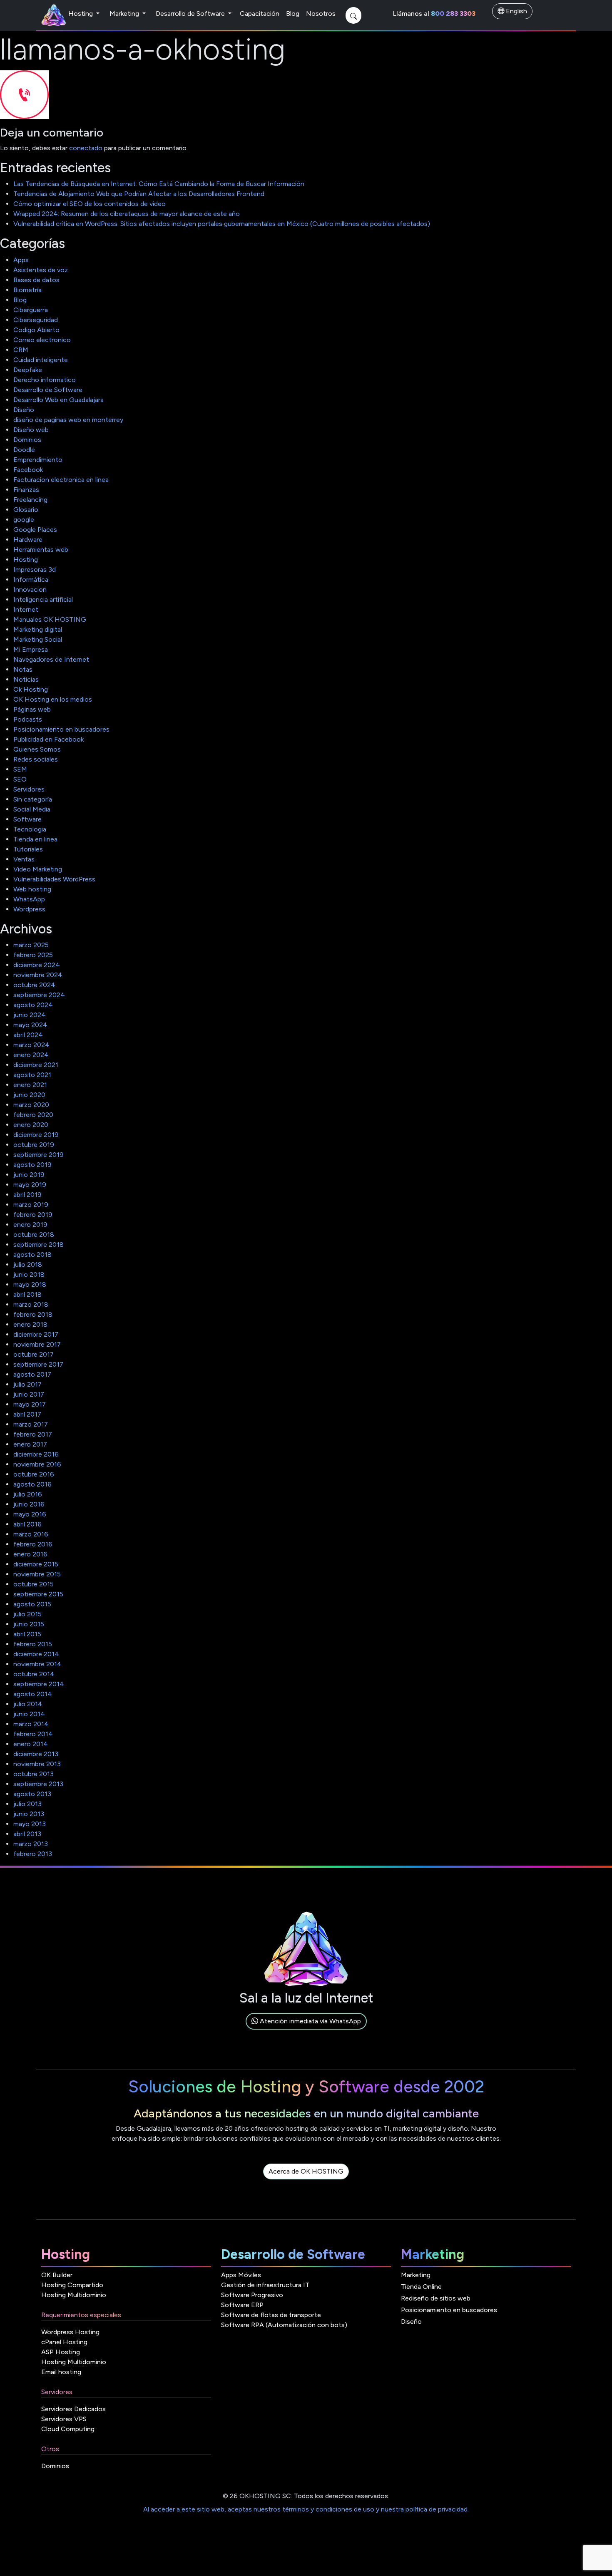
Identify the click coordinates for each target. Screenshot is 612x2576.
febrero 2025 (33, 955)
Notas (23, 669)
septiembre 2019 (39, 1155)
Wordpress (29, 909)
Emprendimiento (38, 460)
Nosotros (321, 14)
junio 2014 (29, 1714)
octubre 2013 (34, 1774)
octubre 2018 (34, 1235)
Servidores (29, 789)
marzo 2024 (31, 1045)
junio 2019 (29, 1175)
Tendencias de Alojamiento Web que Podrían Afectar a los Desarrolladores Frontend (139, 194)
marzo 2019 (31, 1205)
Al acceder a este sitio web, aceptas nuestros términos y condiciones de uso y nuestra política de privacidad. (306, 2509)
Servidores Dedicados (73, 2409)
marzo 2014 (31, 1724)
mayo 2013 (30, 1824)
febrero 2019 (33, 1215)
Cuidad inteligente (41, 360)
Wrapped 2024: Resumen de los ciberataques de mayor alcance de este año (127, 214)
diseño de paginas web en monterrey (68, 420)
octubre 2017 (34, 1354)
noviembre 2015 (37, 1574)
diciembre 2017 (36, 1334)
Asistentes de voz (41, 270)
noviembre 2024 (38, 975)
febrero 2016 (33, 1544)
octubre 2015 (34, 1584)
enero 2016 (30, 1554)
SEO (20, 779)
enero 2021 (30, 1085)
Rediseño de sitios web (436, 2298)
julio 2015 (27, 1614)
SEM (20, 769)
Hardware (28, 540)
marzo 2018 (31, 1304)
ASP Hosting (61, 2352)
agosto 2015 (32, 1604)
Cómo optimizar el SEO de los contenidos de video (90, 204)
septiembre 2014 (39, 1684)
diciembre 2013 (36, 1754)
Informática (31, 579)
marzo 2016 (31, 1534)
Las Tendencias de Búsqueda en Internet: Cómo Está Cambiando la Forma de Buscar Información (159, 184)
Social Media (32, 809)
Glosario (26, 510)
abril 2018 (27, 1294)
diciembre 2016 (36, 1454)
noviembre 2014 (37, 1664)
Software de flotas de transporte (271, 2315)
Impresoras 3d (35, 570)
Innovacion (30, 589)
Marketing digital (38, 629)
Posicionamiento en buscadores (61, 729)
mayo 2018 (30, 1284)
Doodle (24, 450)
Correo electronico (42, 340)
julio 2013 (27, 1804)
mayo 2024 (30, 1025)
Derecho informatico (45, 380)
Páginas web (32, 709)
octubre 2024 (34, 985)
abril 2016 (27, 1524)
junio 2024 (30, 1015)
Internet (26, 609)
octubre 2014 (34, 1674)
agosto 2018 (32, 1254)
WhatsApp (29, 899)
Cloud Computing (68, 2429)
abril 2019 (27, 1195)
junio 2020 (29, 1095)
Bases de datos (36, 280)
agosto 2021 (32, 1075)
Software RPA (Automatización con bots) (284, 2325)
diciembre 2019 (36, 1135)
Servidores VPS (64, 2419)
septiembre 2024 (39, 995)
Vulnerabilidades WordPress (54, 879)
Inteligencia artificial (43, 599)
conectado (86, 148)
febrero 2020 (33, 1115)
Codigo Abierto (36, 330)
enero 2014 (31, 1744)
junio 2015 (29, 1624)
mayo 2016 (30, 1514)
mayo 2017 (30, 1404)
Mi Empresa (31, 649)
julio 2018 (28, 1264)
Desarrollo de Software (191, 14)
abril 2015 (27, 1634)
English (516, 11)
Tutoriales (28, 849)
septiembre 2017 (38, 1364)
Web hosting (32, 889)
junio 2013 (29, 1814)
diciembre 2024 (37, 965)
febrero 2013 (33, 1854)
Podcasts (28, 719)
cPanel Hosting (64, 2342)
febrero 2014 (33, 1734)
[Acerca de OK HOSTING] (306, 2181)
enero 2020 (31, 1125)
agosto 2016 (32, 1484)
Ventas (24, 859)
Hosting (81, 14)
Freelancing (30, 500)
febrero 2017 (33, 1434)
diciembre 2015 (36, 1564)
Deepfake (28, 370)
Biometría (27, 290)
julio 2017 (27, 1384)
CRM (21, 350)
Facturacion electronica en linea (61, 480)
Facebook (28, 470)
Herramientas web (41, 550)
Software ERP (242, 2305)
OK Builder (57, 2275)
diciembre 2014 (36, 1654)
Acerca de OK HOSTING (306, 2171)
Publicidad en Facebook (49, 739)
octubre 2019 (34, 1145)
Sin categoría (33, 799)
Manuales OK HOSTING (50, 619)
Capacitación (260, 14)
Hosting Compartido (72, 2285)
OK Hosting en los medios (53, 699)
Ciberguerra (31, 310)
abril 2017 (27, 1414)
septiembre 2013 (38, 1784)
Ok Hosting (31, 689)
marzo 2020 (31, 1105)
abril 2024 (28, 1035)
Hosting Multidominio (74, 2295)
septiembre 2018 (39, 1245)
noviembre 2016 (37, 1464)
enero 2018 (30, 1324)
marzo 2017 (31, 1424)
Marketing (125, 14)
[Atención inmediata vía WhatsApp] (306, 2031)
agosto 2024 (33, 1005)
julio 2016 (28, 1494)
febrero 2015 (33, 1644)
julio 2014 (28, 1704)
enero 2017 (30, 1444)
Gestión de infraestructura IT (265, 2285)
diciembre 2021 (36, 1065)
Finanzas (26, 490)
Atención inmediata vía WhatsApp (310, 2021)
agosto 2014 (33, 1694)
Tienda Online (421, 2287)
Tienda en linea (35, 839)
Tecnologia (30, 829)
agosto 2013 (32, 1794)
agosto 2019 (32, 1165)
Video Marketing (38, 869)
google (24, 520)
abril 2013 (27, 1834)
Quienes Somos (37, 749)
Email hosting (61, 2372)
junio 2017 (29, 1394)
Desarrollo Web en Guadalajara (58, 400)
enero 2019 (30, 1225)
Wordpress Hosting (70, 2332)
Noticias (26, 679)
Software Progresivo (252, 2295)
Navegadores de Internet (51, 659)
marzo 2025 (31, 945)
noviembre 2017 (37, 1344)
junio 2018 (29, 1274)
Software (27, 819)
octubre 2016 (34, 1474)
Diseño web (31, 430)
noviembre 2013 (37, 1764)
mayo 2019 (30, 1185)
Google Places (35, 530)
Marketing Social (38, 639)
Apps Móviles (241, 2275)
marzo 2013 (31, 1844)
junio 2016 (29, 1504)
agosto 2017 (32, 1374)
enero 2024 (31, 1055)
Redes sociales (36, 759)
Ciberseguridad (36, 320)
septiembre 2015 (38, 1594)
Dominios (27, 440)
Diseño (24, 410)
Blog (293, 14)
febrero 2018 (33, 1314)
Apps (21, 260)
